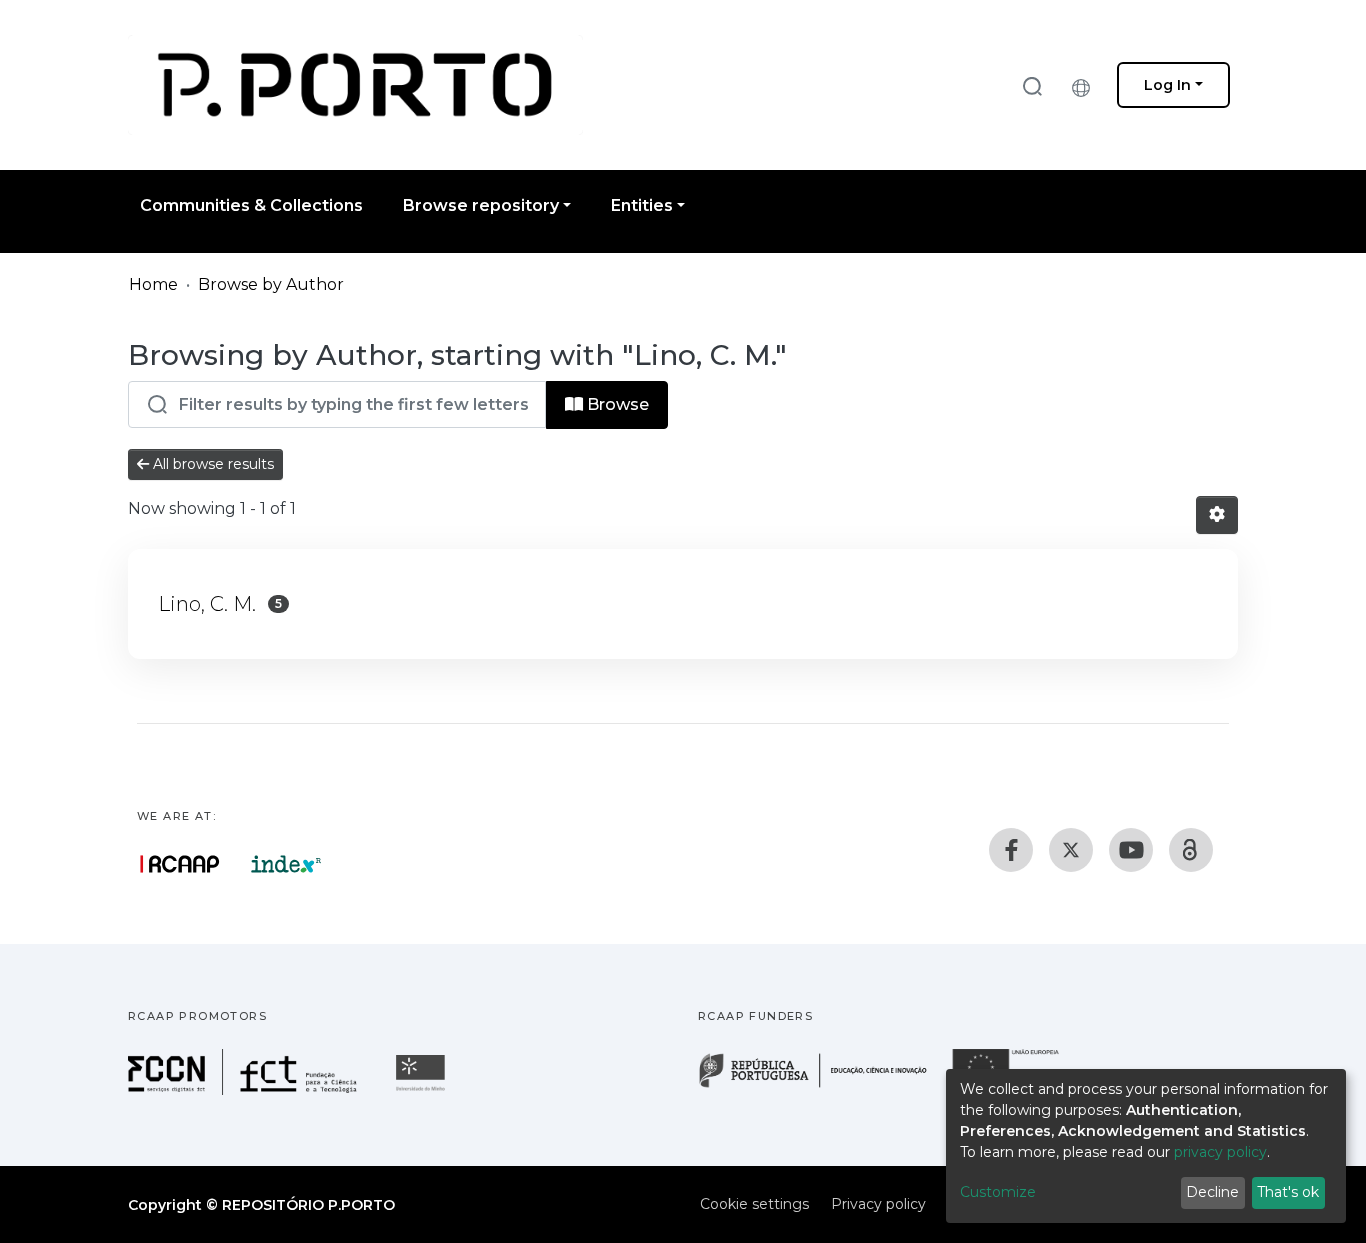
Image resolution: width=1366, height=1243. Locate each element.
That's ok (1288, 1192)
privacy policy (1220, 1152)
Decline (1212, 1192)
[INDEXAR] (286, 864)
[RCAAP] (1191, 850)
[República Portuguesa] (823, 1085)
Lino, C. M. (207, 604)
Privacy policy (878, 1204)
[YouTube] (1131, 850)
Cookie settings (754, 1204)
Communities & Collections (251, 205)
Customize (998, 1192)
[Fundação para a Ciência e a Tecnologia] (245, 1089)
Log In (1167, 85)
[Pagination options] (1217, 515)
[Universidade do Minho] (423, 1089)
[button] (1086, 85)
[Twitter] (1071, 850)
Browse (616, 404)
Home (153, 284)
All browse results (211, 464)
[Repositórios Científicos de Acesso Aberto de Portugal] (180, 864)
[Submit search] (1032, 85)
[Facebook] (1011, 850)
